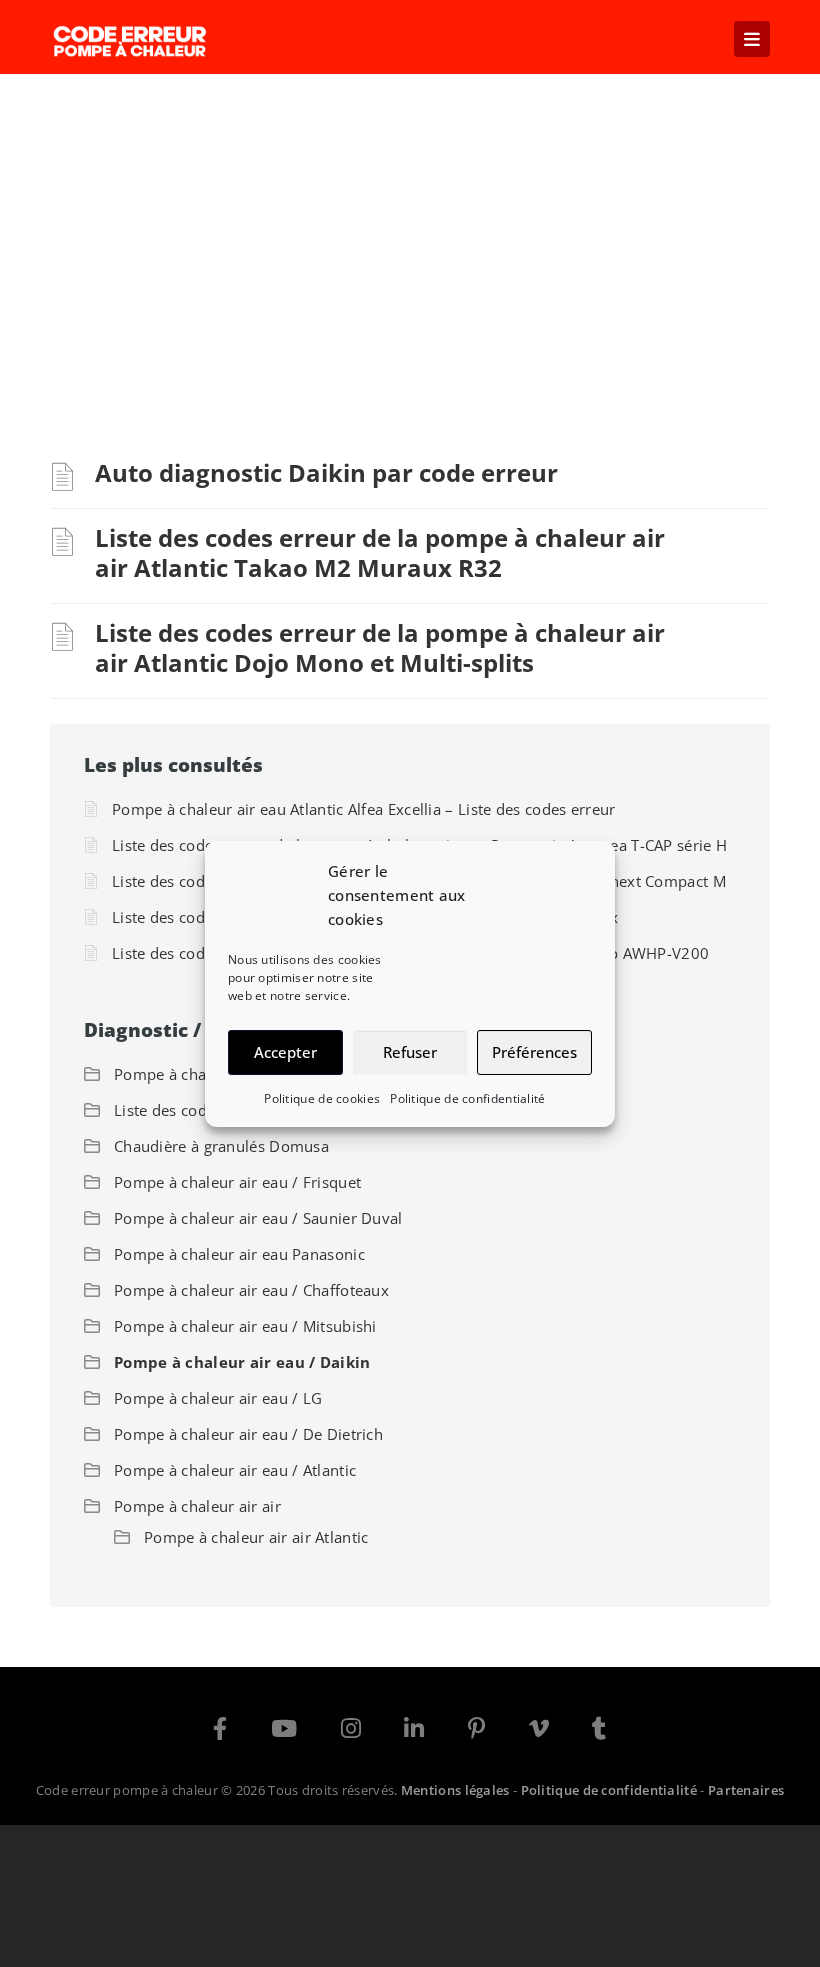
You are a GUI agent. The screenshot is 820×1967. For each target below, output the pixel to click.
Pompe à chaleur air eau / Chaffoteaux (251, 1290)
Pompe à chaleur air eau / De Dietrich (248, 1434)
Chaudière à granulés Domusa (221, 1146)
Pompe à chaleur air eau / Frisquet (237, 1182)
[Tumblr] (599, 1732)
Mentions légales (455, 1790)
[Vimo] (539, 1732)
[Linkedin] (414, 1732)
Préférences (534, 1052)
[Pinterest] (476, 1732)
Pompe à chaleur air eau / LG (218, 1398)
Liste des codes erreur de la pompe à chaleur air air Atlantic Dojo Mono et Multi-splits (380, 647)
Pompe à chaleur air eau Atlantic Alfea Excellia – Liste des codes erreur (364, 809)
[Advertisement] (410, 224)
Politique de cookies (322, 1098)
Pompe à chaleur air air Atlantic (256, 1537)
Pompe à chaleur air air (197, 1506)
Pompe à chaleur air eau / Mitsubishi (245, 1326)
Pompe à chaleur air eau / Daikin (242, 1362)
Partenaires (746, 1790)
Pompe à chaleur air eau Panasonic (239, 1254)
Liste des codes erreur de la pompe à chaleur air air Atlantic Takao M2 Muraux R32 (380, 552)
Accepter (285, 1052)
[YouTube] (284, 1732)
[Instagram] (351, 1732)
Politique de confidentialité (467, 1098)
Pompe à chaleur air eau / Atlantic (235, 1470)
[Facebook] (220, 1732)
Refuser (410, 1052)
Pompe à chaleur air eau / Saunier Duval (258, 1218)
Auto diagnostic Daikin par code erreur (326, 472)
